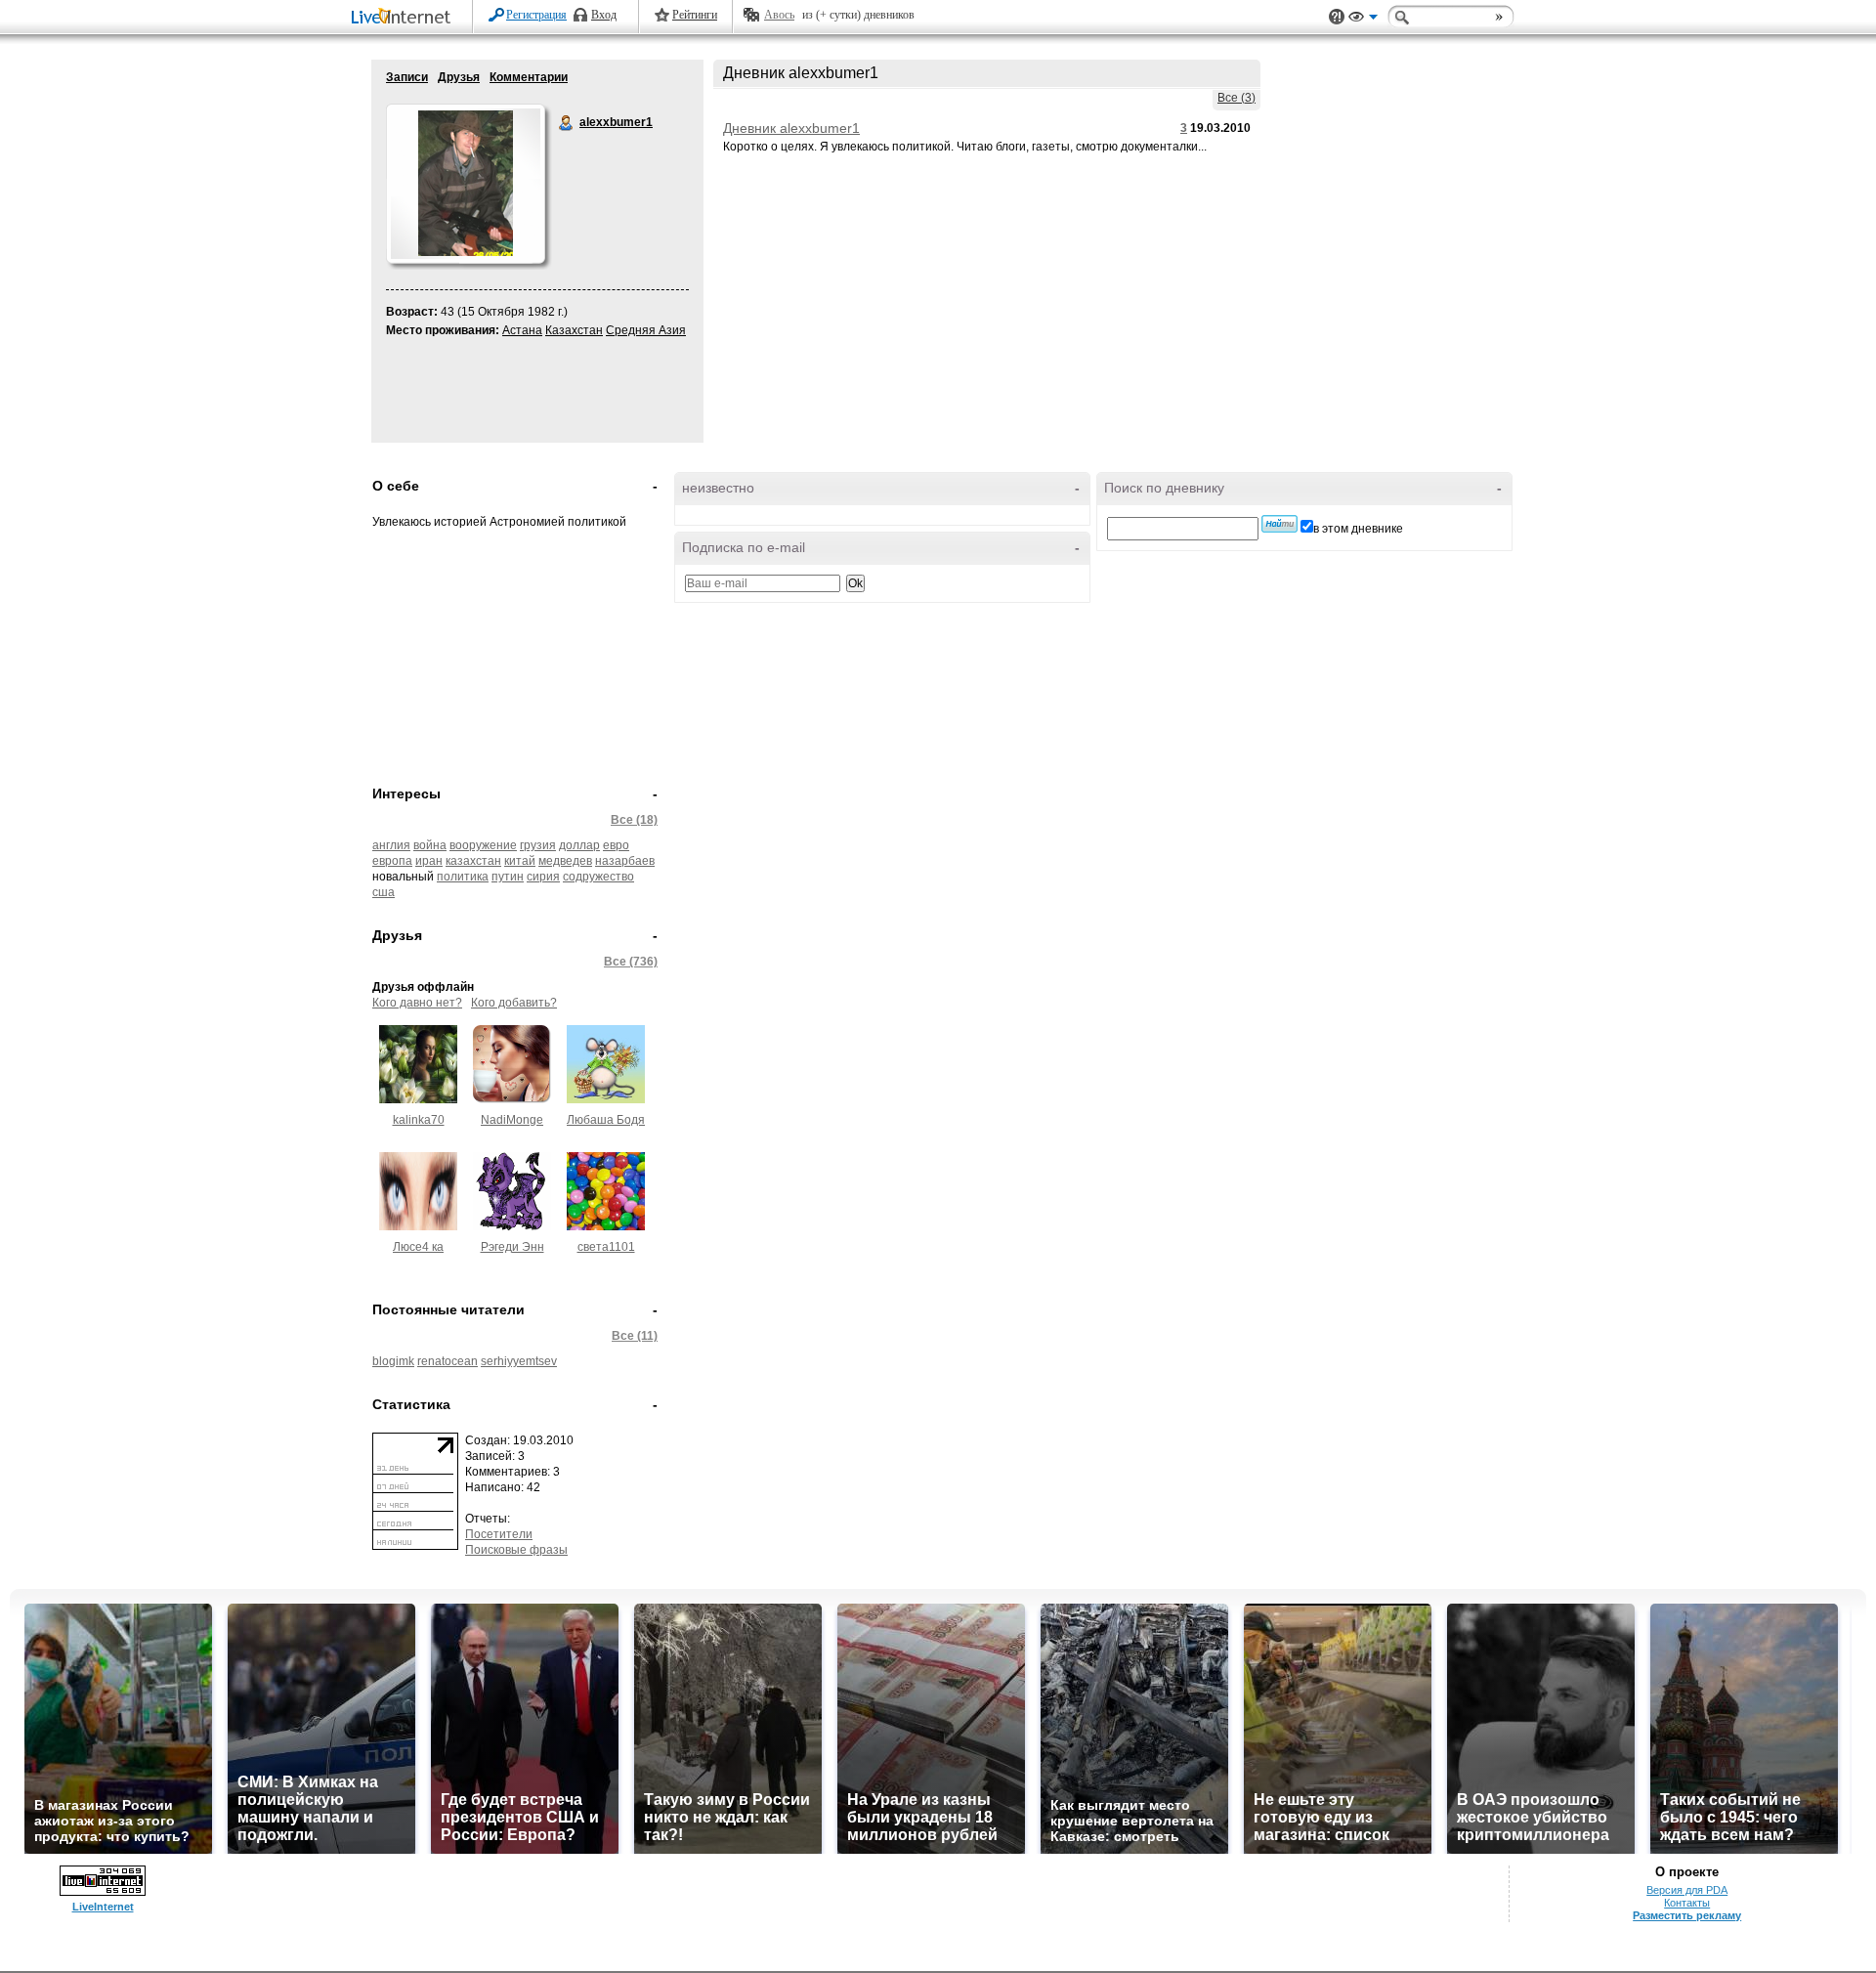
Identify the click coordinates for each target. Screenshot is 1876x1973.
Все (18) (634, 820)
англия (391, 845)
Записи (407, 77)
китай (520, 861)
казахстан (473, 861)
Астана (522, 330)
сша (384, 892)
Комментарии (529, 77)
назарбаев (625, 861)
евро (616, 845)
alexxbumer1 (567, 123)
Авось (779, 15)
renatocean (448, 1361)
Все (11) (635, 1336)
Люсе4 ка (418, 1247)
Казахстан (574, 330)
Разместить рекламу (1687, 1915)
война (430, 845)
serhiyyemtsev (519, 1361)
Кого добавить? (514, 1003)
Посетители (499, 1534)
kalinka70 (419, 1120)
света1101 (606, 1247)
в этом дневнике (1358, 529)
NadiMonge (512, 1120)
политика (463, 877)
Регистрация (536, 15)
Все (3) (1236, 98)
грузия (538, 845)
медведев (565, 861)
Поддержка (1337, 17)
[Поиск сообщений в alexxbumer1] (1279, 524)
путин (508, 877)
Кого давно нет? (417, 1003)
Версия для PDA (1687, 1890)
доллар (579, 845)
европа (392, 861)
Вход (604, 15)
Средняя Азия (646, 330)
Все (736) (631, 962)
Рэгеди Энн (512, 1247)
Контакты (1687, 1903)
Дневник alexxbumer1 (791, 128)
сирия (543, 877)
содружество (598, 877)
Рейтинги (695, 15)
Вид (1363, 20)
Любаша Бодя (606, 1120)
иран (429, 861)
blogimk (393, 1361)
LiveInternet (405, 18)
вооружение (483, 845)
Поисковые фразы (516, 1550)
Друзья (459, 77)
